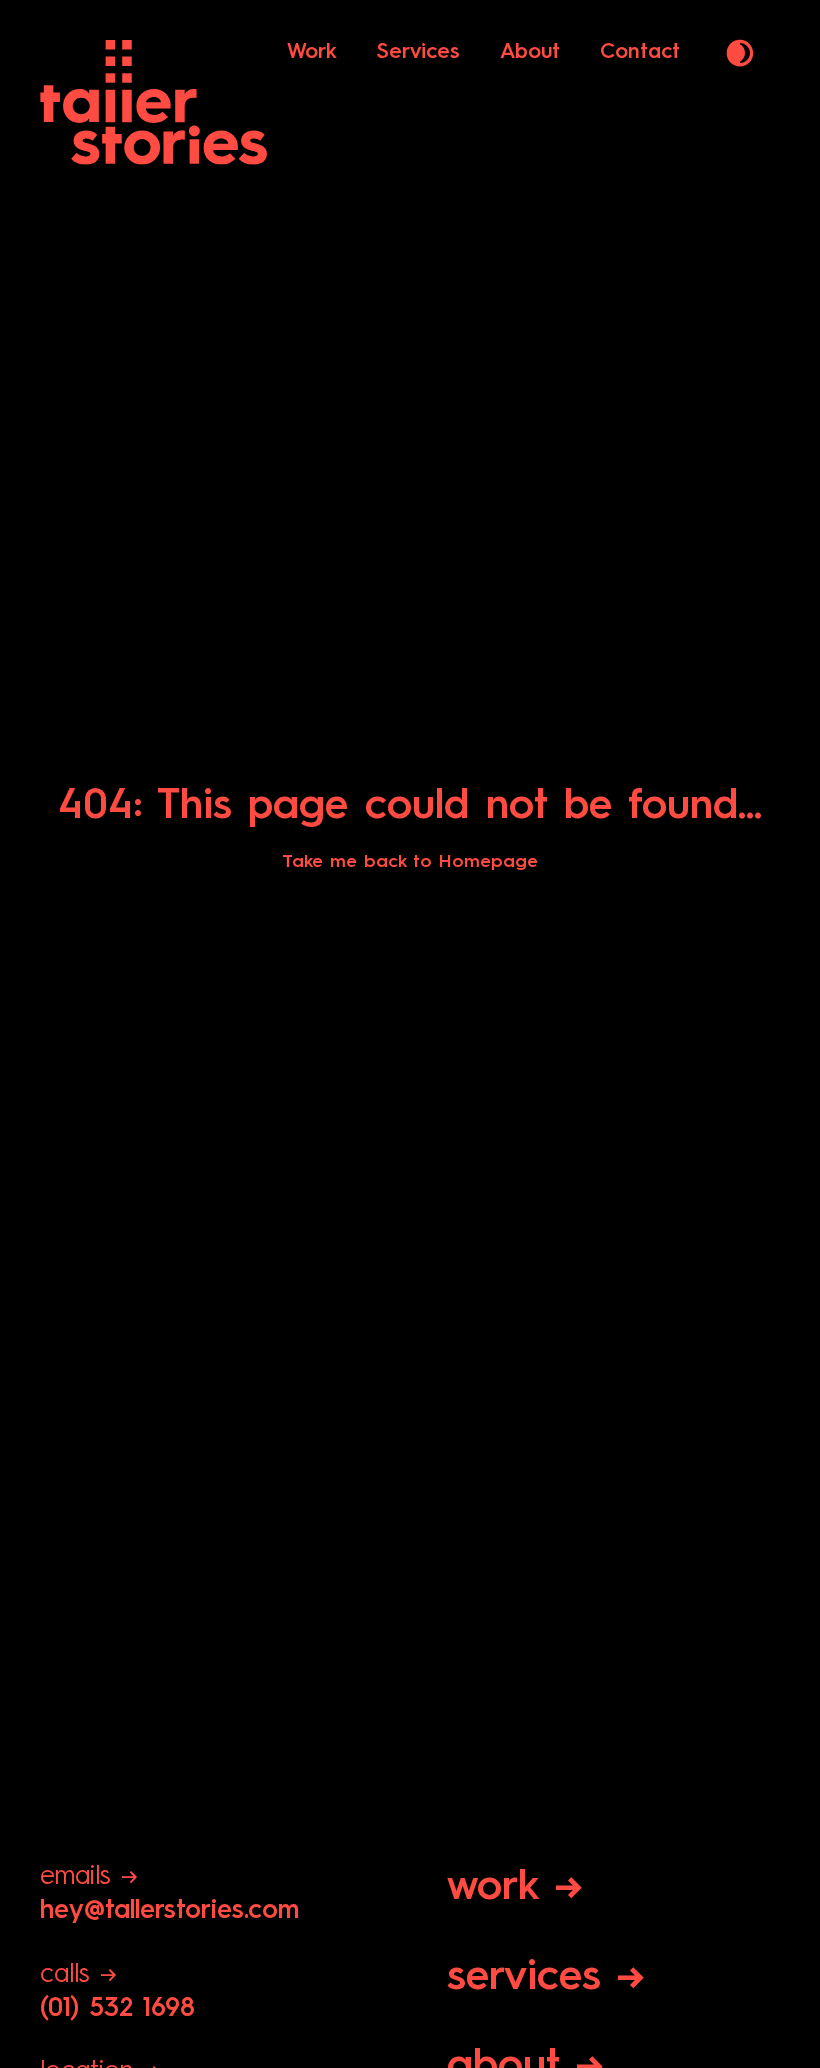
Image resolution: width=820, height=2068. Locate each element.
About (530, 52)
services (546, 1978)
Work (312, 52)
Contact (640, 52)
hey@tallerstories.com (169, 1894)
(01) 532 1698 (117, 1992)
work (515, 1888)
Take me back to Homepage (410, 862)
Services (418, 52)
